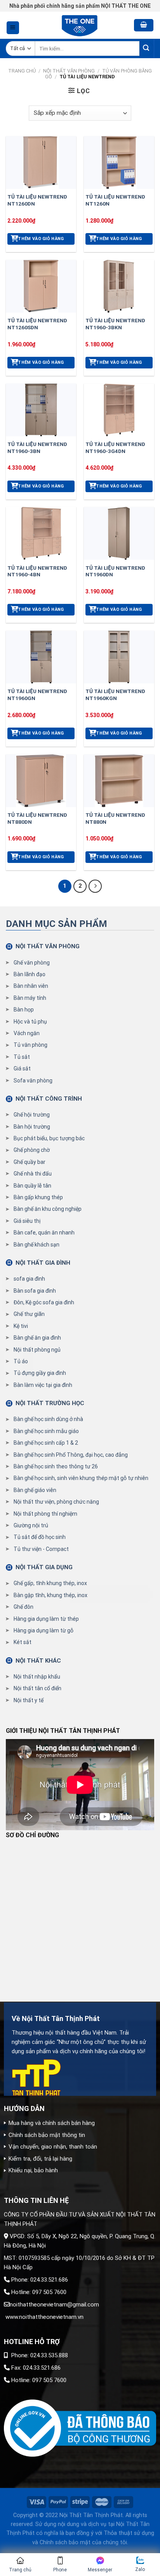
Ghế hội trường (32, 1115)
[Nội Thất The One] (80, 25)
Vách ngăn (27, 1033)
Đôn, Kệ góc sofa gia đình (44, 1302)
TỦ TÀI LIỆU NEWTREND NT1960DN (115, 571)
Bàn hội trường (32, 1127)
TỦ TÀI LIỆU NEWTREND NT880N (115, 818)
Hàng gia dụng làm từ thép (46, 1619)
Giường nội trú (31, 1525)
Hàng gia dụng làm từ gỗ (43, 1630)
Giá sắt (22, 1068)
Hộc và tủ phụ (30, 1022)
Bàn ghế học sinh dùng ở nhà (48, 1419)
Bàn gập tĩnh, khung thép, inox (50, 1595)
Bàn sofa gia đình (35, 1291)
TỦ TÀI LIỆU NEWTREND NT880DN (37, 818)
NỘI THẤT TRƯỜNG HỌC (50, 1403)
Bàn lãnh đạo (30, 974)
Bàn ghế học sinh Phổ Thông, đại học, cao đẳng (71, 1455)
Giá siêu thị (27, 1221)
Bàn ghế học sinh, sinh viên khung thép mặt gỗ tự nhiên (81, 1478)
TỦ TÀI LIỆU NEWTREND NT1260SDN (37, 324)
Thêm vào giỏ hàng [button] (41, 239)
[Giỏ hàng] (144, 25)
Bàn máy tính (30, 998)
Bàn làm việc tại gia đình (43, 1385)
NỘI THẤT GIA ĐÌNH (43, 1263)
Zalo (140, 2569)
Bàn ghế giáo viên (35, 1490)
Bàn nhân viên (31, 986)
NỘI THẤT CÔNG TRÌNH (49, 1099)
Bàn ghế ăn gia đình (37, 1338)
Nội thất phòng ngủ (37, 1350)
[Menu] (13, 28)
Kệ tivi (21, 1326)
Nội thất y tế (29, 1700)
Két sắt (23, 1642)
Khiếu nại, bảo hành (33, 2170)
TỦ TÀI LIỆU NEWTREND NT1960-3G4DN (115, 448)
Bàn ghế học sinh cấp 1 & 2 (46, 1443)
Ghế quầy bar (30, 1162)
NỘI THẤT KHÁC (38, 1661)
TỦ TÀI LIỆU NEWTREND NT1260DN (37, 200)
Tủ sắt (22, 1057)
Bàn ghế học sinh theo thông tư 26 (56, 1466)
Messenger (100, 2570)
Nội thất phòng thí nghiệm (45, 1514)
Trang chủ (22, 71)
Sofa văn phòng (33, 1081)
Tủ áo (21, 1361)
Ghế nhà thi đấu (33, 1174)
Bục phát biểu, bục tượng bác (49, 1138)
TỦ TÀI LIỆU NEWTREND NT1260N (115, 200)
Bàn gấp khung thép (38, 1197)
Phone (60, 2570)
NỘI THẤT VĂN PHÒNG (69, 71)
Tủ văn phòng (30, 1045)
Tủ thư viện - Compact (41, 1549)
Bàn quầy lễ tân (32, 1186)
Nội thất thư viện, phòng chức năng (56, 1502)
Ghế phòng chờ (32, 1150)
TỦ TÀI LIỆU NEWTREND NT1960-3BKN (115, 324)
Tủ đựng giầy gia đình (40, 1373)
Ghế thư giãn (29, 1314)
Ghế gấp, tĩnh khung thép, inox (50, 1583)
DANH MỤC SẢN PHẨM (57, 924)
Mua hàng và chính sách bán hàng (52, 2123)
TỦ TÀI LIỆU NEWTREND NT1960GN (37, 695)
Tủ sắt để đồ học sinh (40, 1537)
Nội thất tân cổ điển (37, 1688)
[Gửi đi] (147, 49)
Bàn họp (24, 1010)
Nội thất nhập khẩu (37, 1677)
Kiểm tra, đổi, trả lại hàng (40, 2159)
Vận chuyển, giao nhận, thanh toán (53, 2147)
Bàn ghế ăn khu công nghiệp (48, 1209)
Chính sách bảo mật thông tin (47, 2135)
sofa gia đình (29, 1279)
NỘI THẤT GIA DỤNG (44, 1567)
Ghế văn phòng (32, 963)
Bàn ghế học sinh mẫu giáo (46, 1431)
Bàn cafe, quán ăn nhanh (44, 1233)
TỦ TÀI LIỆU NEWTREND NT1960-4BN (37, 571)
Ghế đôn (23, 1607)
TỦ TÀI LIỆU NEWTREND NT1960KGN (115, 695)
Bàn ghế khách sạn (37, 1245)
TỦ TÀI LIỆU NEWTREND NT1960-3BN (37, 448)
